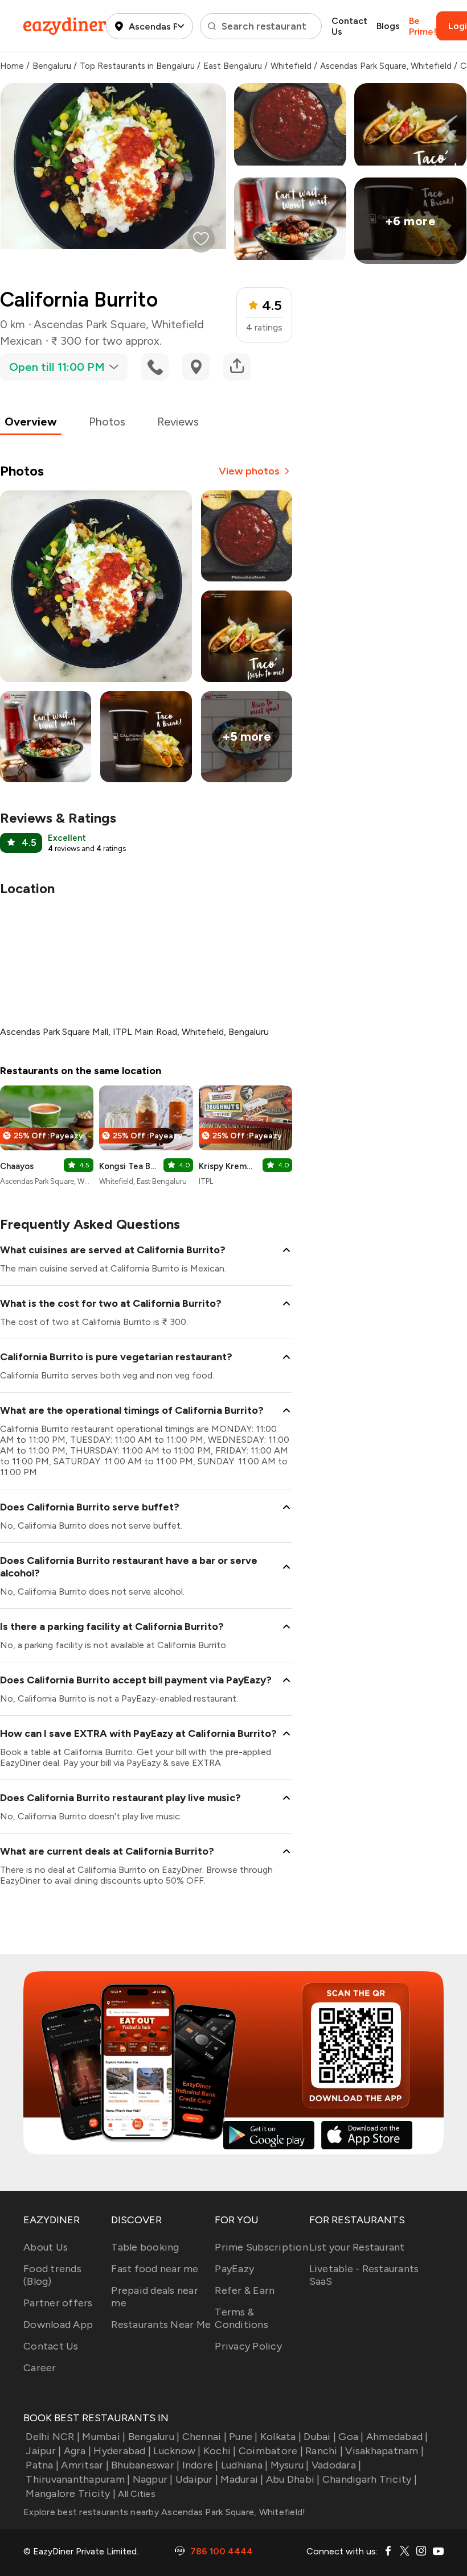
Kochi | (220, 2451)
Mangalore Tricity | (71, 2494)
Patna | (42, 2465)
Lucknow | (177, 2451)
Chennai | (204, 2437)
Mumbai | (104, 2437)
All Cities (136, 2494)
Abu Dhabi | (293, 2479)
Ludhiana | (245, 2465)
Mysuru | (290, 2465)
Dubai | (320, 2437)
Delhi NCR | (53, 2437)
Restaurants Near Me (161, 2325)
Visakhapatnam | (384, 2451)
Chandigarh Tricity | (370, 2479)
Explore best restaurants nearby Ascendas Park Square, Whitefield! (164, 2512)
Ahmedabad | (397, 2437)
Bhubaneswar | (145, 2465)
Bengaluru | (154, 2437)
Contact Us (349, 26)
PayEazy (234, 2269)
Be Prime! (423, 26)
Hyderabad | (122, 2451)
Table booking (145, 2247)
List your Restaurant (357, 2247)
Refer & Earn (245, 2290)
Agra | (77, 2451)
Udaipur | (197, 2479)
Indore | (200, 2465)
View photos (249, 471)
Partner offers (58, 2303)
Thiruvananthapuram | (78, 2479)
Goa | (351, 2437)
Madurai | (242, 2479)
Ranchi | (324, 2451)
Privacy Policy (248, 2346)
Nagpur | (153, 2479)
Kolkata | (281, 2437)
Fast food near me (155, 2269)
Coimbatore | (271, 2451)
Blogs (388, 26)
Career (40, 2368)
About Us (46, 2247)
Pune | (243, 2437)
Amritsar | (85, 2465)
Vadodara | (337, 2465)
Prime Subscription (261, 2247)
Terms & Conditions (241, 2318)
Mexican (21, 341)
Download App (58, 2325)
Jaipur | (43, 2451)
